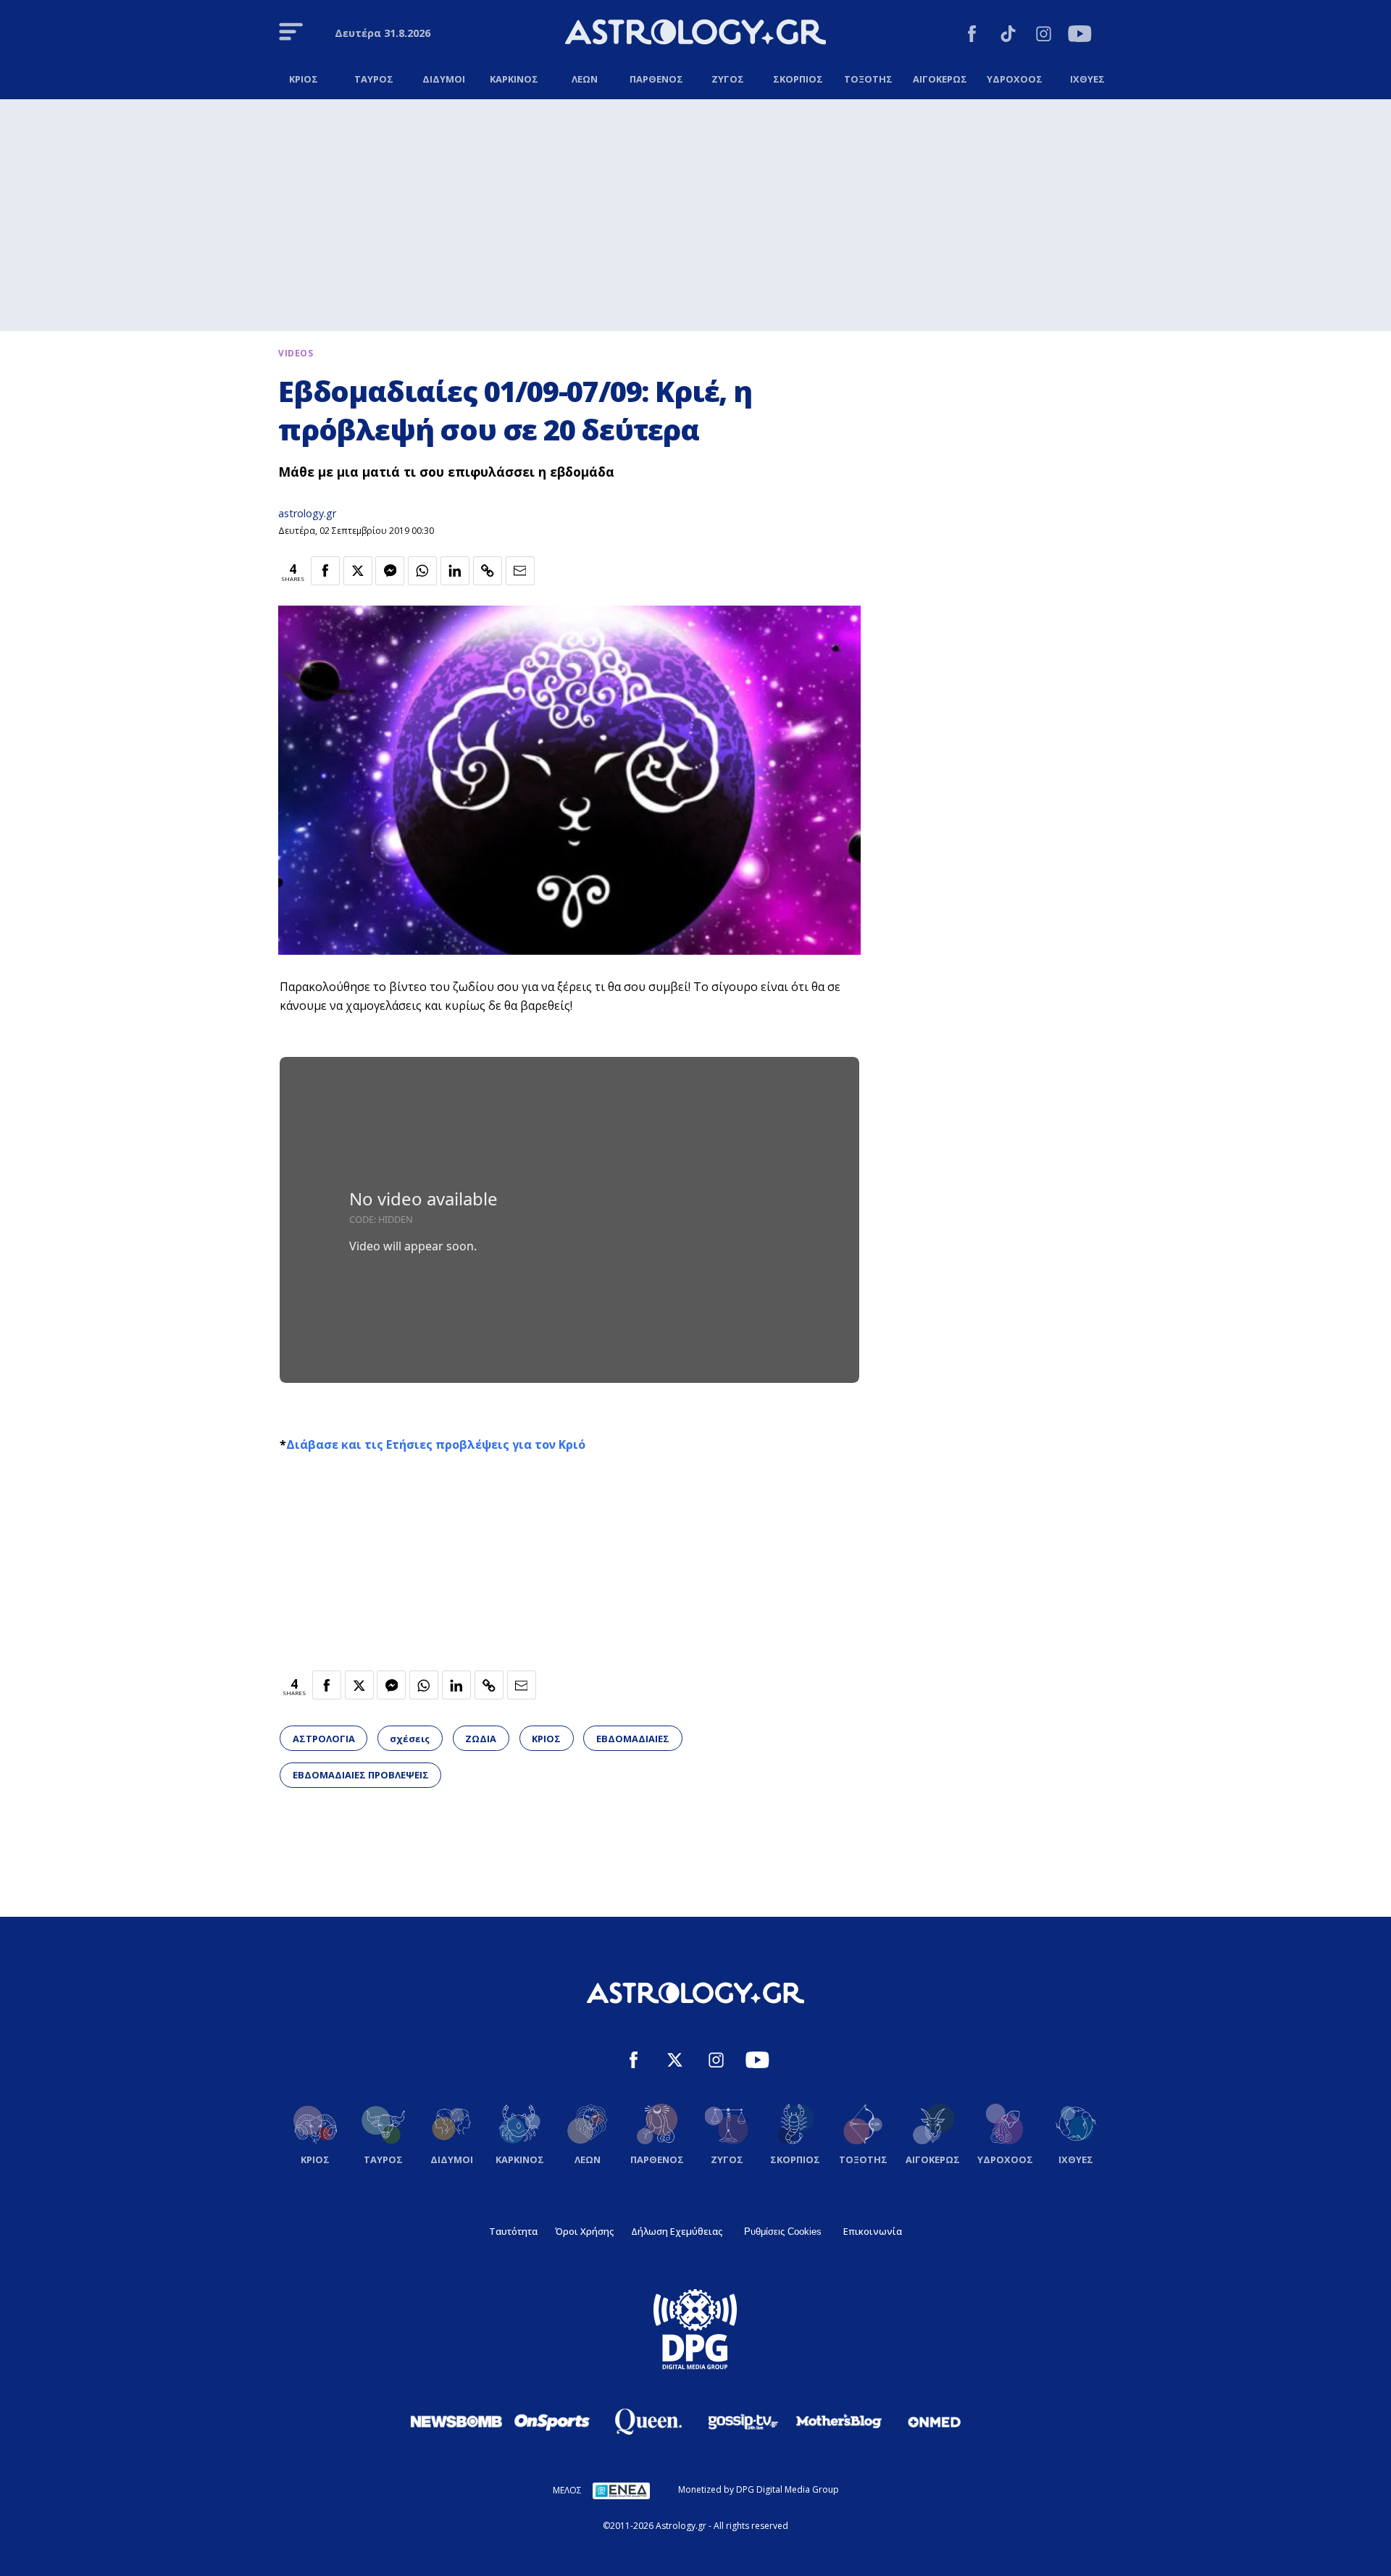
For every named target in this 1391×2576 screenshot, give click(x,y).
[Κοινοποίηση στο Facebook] (325, 571)
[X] (675, 2062)
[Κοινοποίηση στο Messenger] (390, 571)
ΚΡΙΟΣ (546, 1739)
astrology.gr (307, 513)
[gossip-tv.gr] (743, 2422)
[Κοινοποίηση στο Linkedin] (455, 571)
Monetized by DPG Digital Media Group (759, 2489)
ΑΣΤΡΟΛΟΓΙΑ (324, 1739)
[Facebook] (972, 36)
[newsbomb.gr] (456, 2421)
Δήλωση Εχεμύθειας (677, 2231)
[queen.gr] (648, 2422)
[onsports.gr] (552, 2421)
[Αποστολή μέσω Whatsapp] (422, 571)
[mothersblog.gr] (839, 2422)
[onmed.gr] (935, 2422)
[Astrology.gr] (695, 34)
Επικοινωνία (873, 2231)
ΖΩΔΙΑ (481, 1739)
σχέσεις (410, 1739)
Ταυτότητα (513, 2231)
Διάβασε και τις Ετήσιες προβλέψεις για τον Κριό (436, 1444)
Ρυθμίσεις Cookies (783, 2232)
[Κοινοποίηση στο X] (358, 571)
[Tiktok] (1008, 36)
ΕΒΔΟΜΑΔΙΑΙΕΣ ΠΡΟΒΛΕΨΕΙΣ (361, 1775)
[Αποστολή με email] (520, 571)
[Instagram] (1044, 36)
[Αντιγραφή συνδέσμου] (488, 571)
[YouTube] (1080, 36)
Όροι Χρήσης (584, 2231)
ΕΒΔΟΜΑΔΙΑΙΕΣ (633, 1739)
